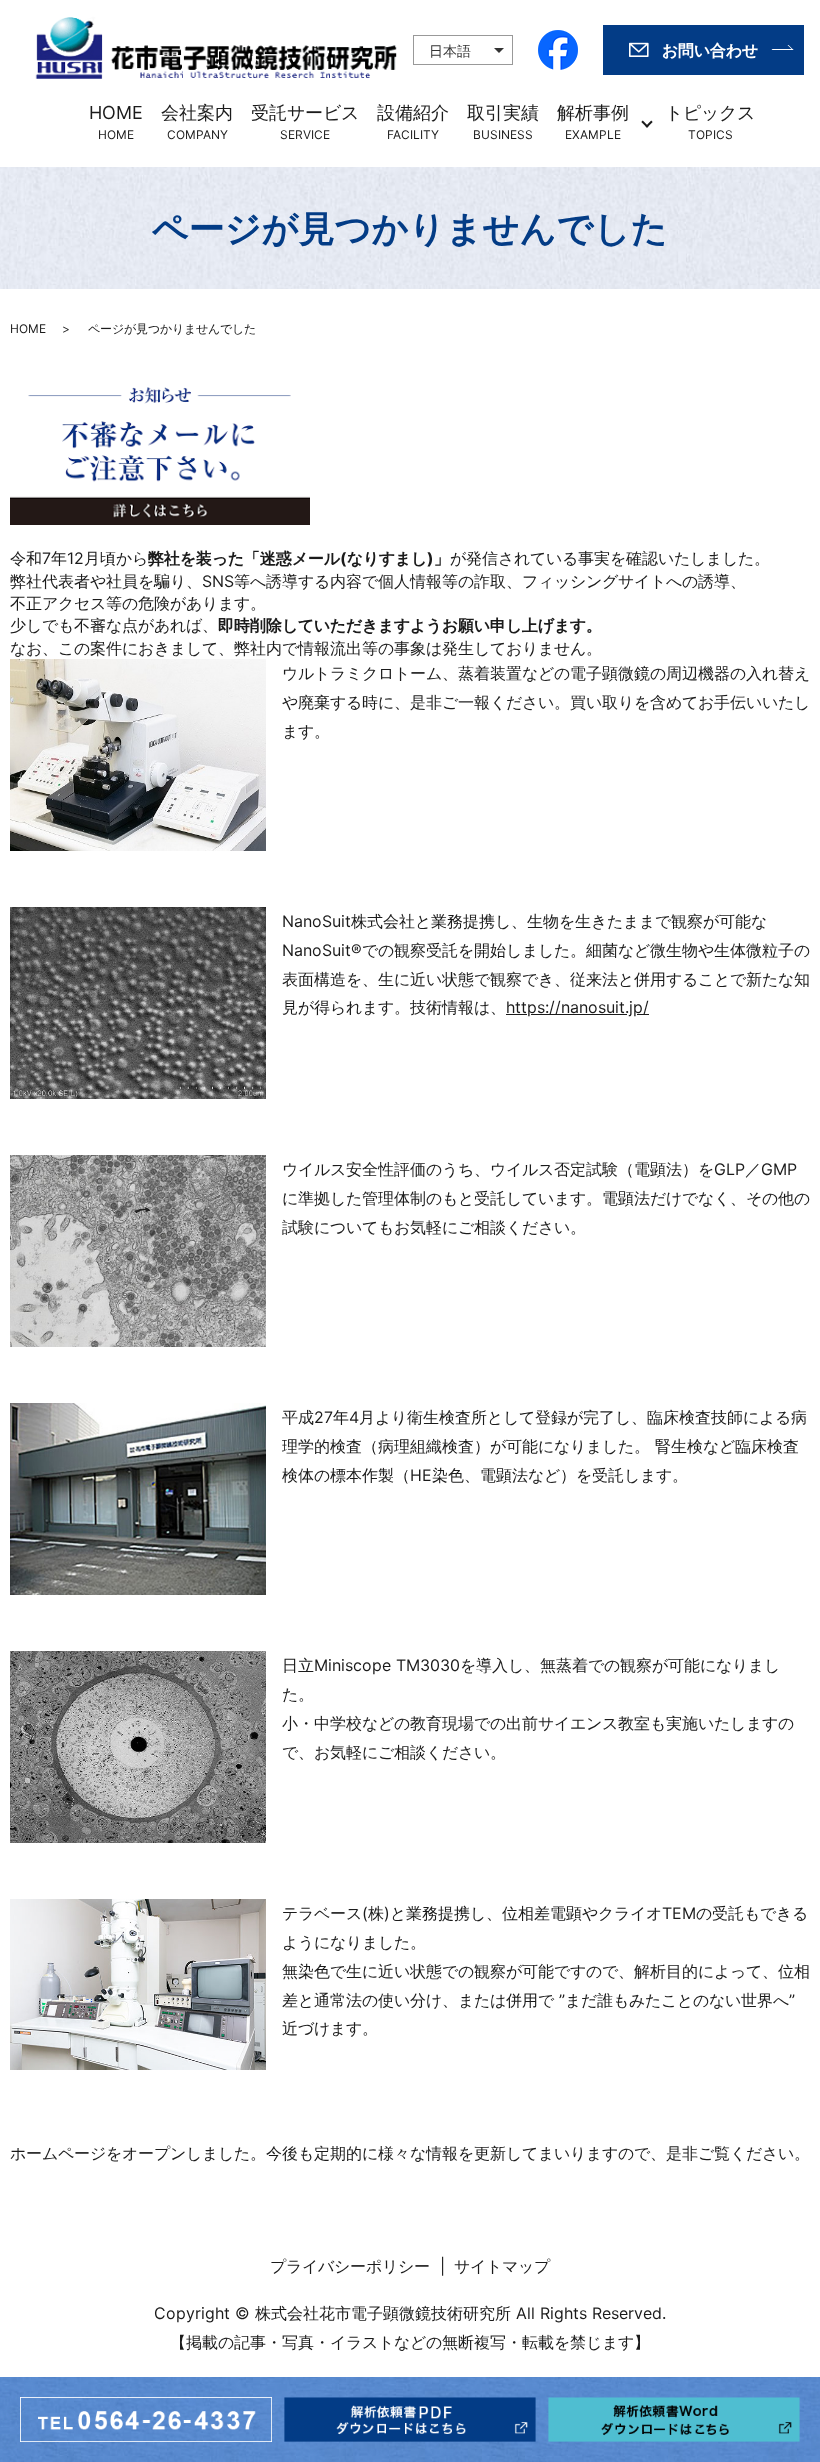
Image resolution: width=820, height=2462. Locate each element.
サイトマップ (502, 2266)
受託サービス (305, 122)
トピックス (710, 122)
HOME (116, 122)
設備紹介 (413, 122)
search (779, 123)
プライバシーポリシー (350, 2266)
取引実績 (503, 122)
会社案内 (197, 122)
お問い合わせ (710, 50)
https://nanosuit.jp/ (577, 1007)
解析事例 (593, 122)
